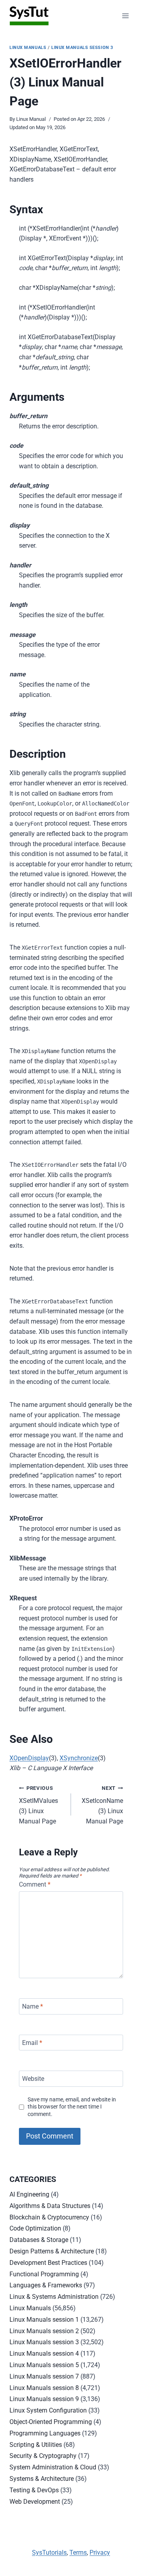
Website (33, 2079)
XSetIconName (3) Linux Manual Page (102, 1805)
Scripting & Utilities (36, 2445)
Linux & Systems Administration (54, 2297)
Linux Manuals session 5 (44, 2365)
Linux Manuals (28, 48)
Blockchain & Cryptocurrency (49, 2217)
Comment (35, 1884)
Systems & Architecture (42, 2479)
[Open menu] (125, 16)
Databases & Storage (39, 2240)
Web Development (35, 2502)
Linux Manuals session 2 (44, 2331)
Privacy (100, 2553)
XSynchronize (79, 1758)
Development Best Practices (48, 2263)
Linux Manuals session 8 (44, 2388)
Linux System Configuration (48, 2410)
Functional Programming (44, 2274)
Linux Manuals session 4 (44, 2354)
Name (33, 2006)
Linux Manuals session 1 (44, 2320)
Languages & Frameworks (46, 2285)
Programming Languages (45, 2433)
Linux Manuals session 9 (44, 2399)
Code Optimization (35, 2228)
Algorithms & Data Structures (50, 2206)
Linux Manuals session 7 (44, 2376)
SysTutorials (49, 2553)
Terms (78, 2553)
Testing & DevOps (34, 2490)
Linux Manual (31, 119)
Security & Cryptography (43, 2456)
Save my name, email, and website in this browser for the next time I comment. (72, 2107)
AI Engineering (29, 2194)
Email (32, 2042)
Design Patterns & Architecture (52, 2251)
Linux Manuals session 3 (82, 48)
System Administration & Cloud (53, 2467)
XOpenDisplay (29, 1758)
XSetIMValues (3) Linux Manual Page (38, 1805)
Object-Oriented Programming (51, 2422)
